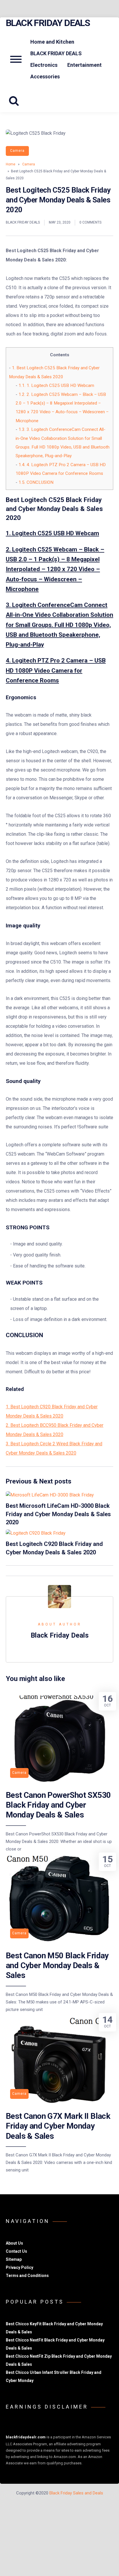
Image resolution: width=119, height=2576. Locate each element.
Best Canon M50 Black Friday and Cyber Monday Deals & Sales (57, 1966)
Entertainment (84, 65)
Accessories (45, 76)
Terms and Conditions (27, 2276)
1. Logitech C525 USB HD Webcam (56, 385)
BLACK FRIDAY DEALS (56, 53)
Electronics (44, 65)
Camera (17, 151)
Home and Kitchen (52, 42)
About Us (14, 2243)
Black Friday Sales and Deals (76, 2493)
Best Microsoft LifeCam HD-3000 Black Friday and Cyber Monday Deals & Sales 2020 (58, 1514)
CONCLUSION (36, 482)
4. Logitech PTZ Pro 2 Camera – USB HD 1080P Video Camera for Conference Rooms (56, 670)
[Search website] (16, 101)
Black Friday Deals (48, 23)
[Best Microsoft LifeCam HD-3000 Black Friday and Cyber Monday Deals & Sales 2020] (50, 1495)
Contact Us (16, 2251)
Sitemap (14, 2259)
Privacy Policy (19, 2267)
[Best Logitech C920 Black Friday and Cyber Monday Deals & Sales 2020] (36, 1533)
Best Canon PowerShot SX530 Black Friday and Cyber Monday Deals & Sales (58, 1805)
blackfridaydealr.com (26, 2437)
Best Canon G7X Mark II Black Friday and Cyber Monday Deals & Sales (58, 2126)
